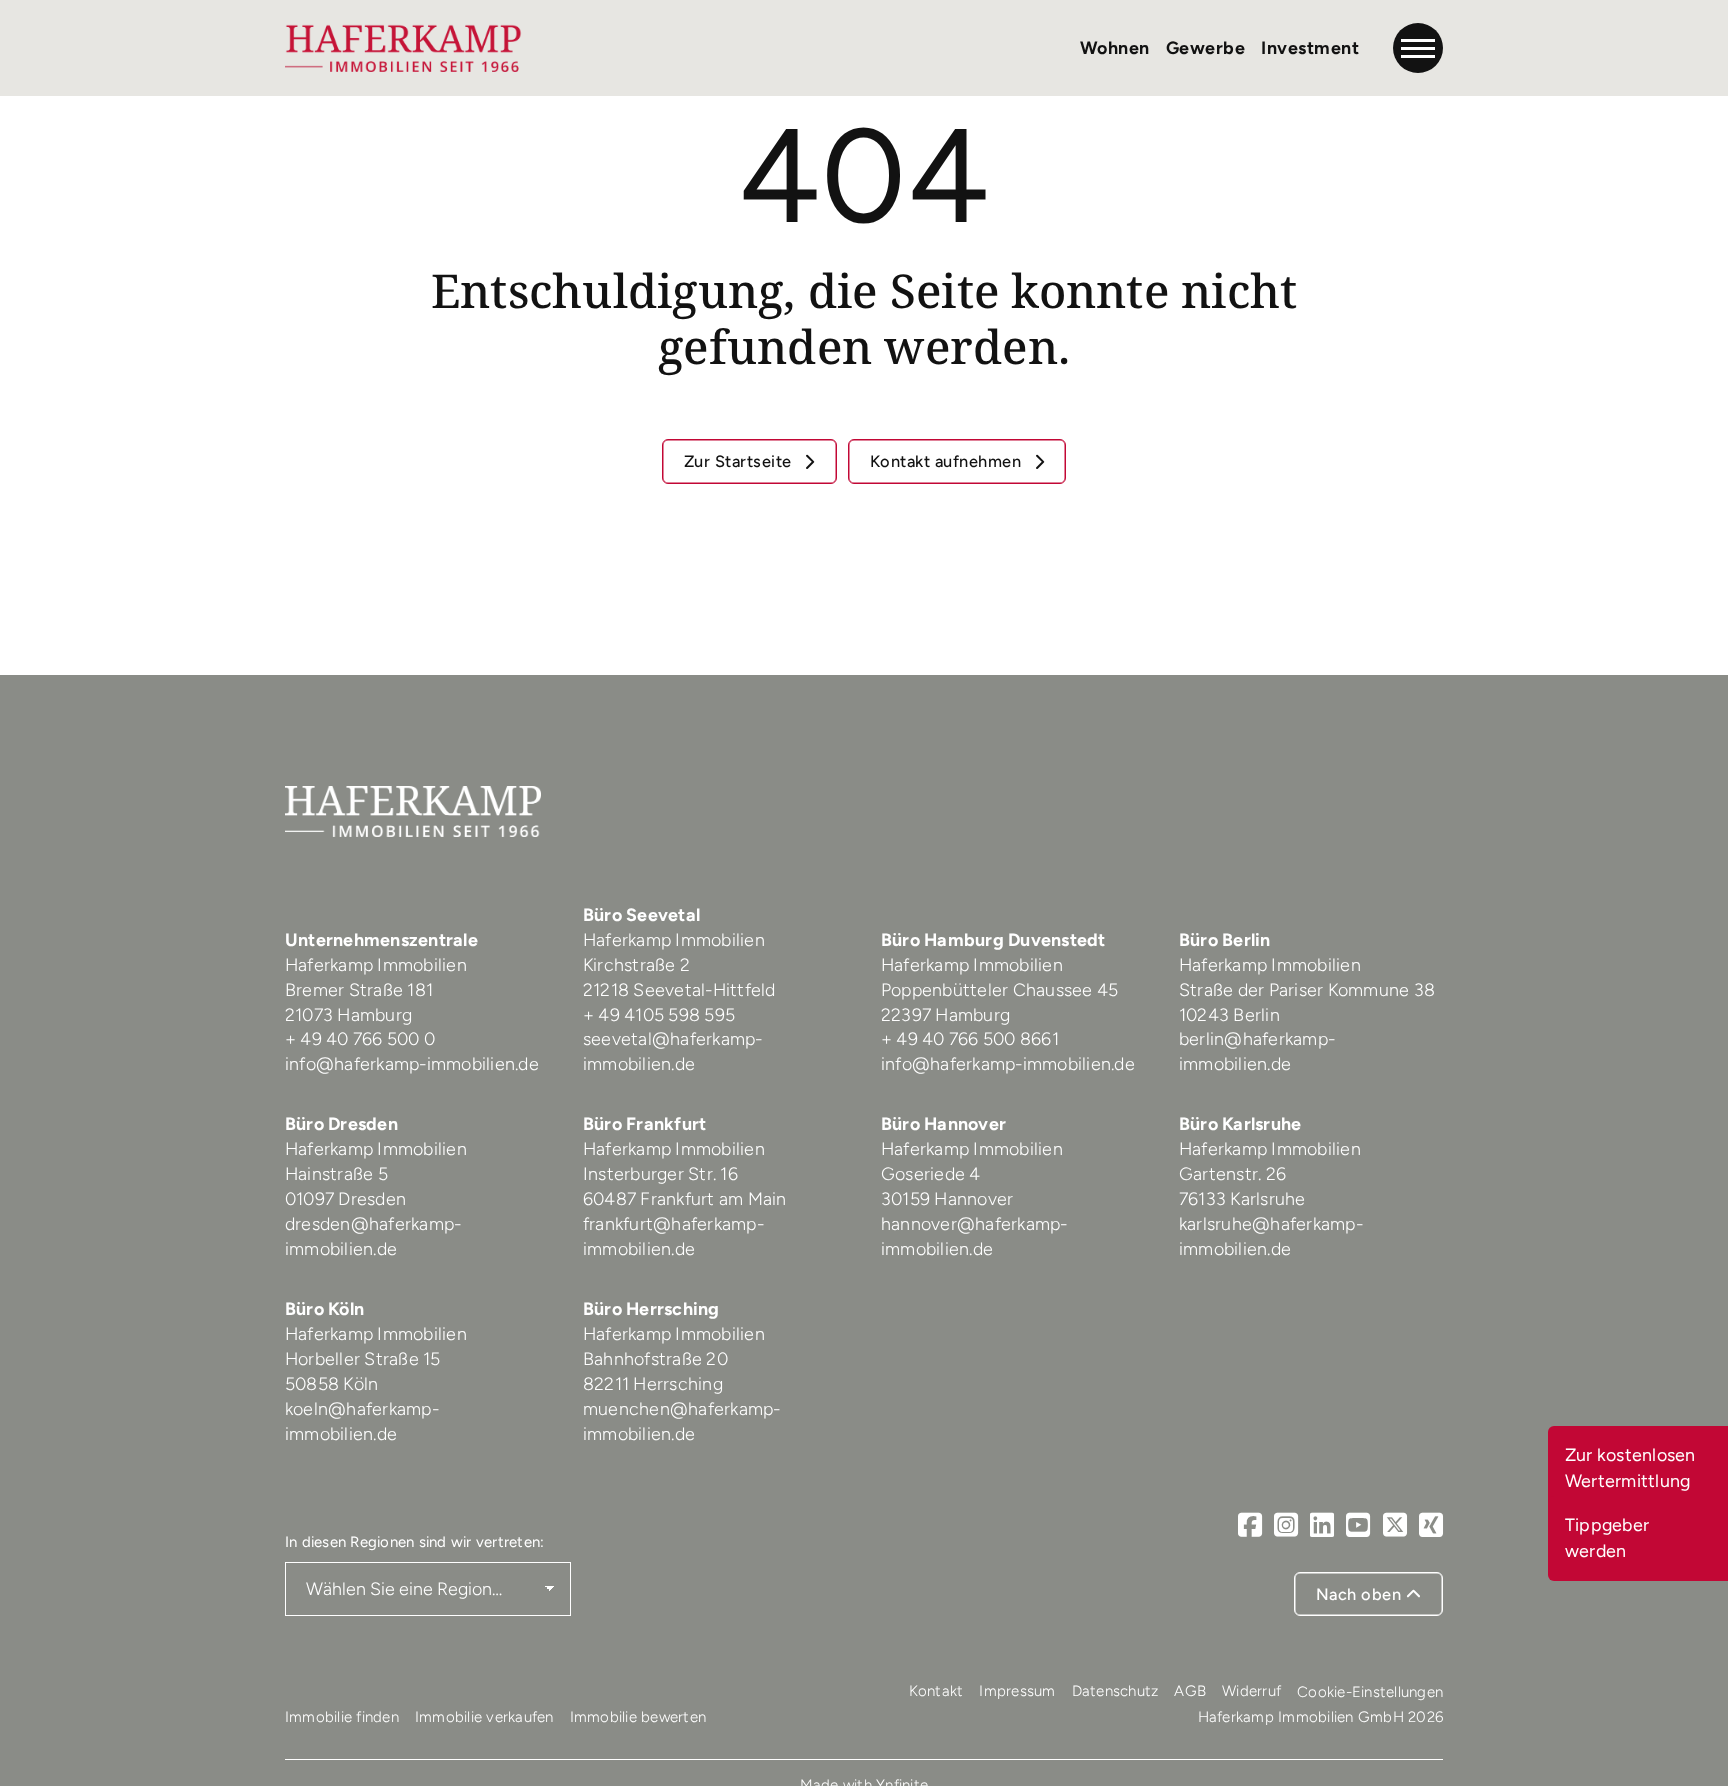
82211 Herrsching (653, 1383)
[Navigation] (1418, 48)
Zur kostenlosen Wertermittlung (1630, 1467)
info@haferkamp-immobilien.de (412, 1063)
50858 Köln (332, 1383)
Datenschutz (1115, 1691)
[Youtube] (1358, 1524)
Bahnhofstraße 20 (655, 1358)
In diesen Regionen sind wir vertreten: (415, 1542)
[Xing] (1431, 1524)
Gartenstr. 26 (1232, 1173)
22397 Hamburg (945, 1014)
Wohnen (1115, 47)
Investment (1310, 47)
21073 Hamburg (351, 1014)
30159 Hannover (947, 1198)
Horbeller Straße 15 (363, 1358)
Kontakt (936, 1691)
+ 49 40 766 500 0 (360, 1038)
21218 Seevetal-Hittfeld (679, 989)
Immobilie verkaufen (484, 1717)
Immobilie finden (342, 1717)
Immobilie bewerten (638, 1717)
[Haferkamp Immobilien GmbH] (403, 48)
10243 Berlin (1229, 1014)
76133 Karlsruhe (1242, 1198)
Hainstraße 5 (336, 1173)
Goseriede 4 (931, 1173)
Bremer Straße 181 (361, 989)
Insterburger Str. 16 (660, 1173)
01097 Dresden (345, 1198)
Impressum (1017, 1691)
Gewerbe (1206, 47)
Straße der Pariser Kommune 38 (1307, 989)
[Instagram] (1286, 1524)
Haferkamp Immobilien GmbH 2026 (1321, 1717)
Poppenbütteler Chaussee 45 (1000, 989)
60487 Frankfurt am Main (685, 1198)
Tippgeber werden (1607, 1537)
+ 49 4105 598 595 (659, 1014)
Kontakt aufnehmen (948, 461)
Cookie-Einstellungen (1370, 1692)
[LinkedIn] (1322, 1524)
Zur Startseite (740, 461)
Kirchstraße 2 (639, 964)
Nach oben (1361, 1594)
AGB (1190, 1691)
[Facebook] (1250, 1524)
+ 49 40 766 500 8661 (970, 1038)
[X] (1395, 1524)
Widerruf (1251, 1691)
